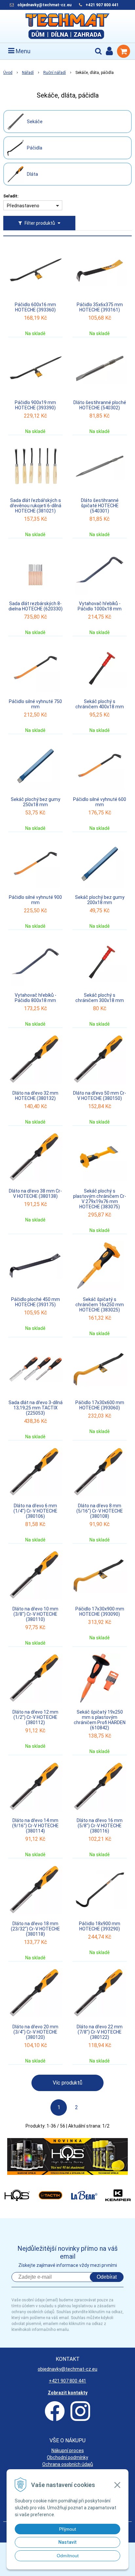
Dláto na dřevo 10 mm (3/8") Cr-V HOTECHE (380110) (35, 1614)
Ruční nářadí (55, 73)
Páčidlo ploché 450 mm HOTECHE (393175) (36, 1302)
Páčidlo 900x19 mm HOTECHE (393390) (35, 405)
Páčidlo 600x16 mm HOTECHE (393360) (35, 307)
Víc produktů (67, 2083)
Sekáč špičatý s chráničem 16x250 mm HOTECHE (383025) (100, 1305)
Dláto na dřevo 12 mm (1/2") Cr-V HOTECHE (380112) (35, 1717)
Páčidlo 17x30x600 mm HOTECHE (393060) (100, 1405)
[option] (67, 2156)
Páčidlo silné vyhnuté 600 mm (100, 802)
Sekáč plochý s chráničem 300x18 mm (100, 998)
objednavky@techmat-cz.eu (44, 5)
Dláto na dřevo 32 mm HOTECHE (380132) (35, 1096)
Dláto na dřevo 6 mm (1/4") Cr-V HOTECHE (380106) (35, 1511)
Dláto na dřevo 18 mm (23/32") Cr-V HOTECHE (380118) (35, 1929)
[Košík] (124, 51)
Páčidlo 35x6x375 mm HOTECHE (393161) (100, 307)
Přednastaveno (23, 206)
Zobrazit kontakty (68, 2393)
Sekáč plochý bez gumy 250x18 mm (36, 802)
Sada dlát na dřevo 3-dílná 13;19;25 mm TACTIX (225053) (36, 1408)
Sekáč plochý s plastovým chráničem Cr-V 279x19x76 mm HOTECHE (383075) (100, 1199)
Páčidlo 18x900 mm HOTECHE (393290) (100, 1926)
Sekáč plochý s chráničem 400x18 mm (100, 704)
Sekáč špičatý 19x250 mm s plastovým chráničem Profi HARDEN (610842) (100, 1720)
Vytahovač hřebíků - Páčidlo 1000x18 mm (100, 606)
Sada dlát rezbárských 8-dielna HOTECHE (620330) (36, 606)
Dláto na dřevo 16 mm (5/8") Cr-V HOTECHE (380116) (100, 1826)
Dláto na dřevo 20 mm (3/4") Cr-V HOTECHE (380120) (35, 2032)
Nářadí (28, 73)
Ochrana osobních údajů (68, 2464)
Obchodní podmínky (67, 2457)
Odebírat (107, 2277)
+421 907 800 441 (102, 5)
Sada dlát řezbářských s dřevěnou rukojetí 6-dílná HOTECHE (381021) (36, 506)
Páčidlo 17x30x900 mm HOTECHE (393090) (100, 1611)
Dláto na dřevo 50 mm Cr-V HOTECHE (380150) (100, 1096)
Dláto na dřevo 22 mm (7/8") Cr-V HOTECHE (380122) (100, 2032)
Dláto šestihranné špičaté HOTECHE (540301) (100, 506)
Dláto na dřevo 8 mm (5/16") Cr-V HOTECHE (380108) (100, 1511)
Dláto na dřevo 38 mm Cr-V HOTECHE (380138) (35, 1194)
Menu (22, 51)
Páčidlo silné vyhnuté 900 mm (35, 900)
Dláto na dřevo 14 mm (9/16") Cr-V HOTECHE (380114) (35, 1826)
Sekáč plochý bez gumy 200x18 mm (100, 900)
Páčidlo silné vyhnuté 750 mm (35, 704)
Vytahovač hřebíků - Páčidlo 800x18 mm (36, 998)
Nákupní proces (68, 2451)
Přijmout (67, 2529)
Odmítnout (68, 2556)
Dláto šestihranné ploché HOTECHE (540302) (100, 405)
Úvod (8, 73)
